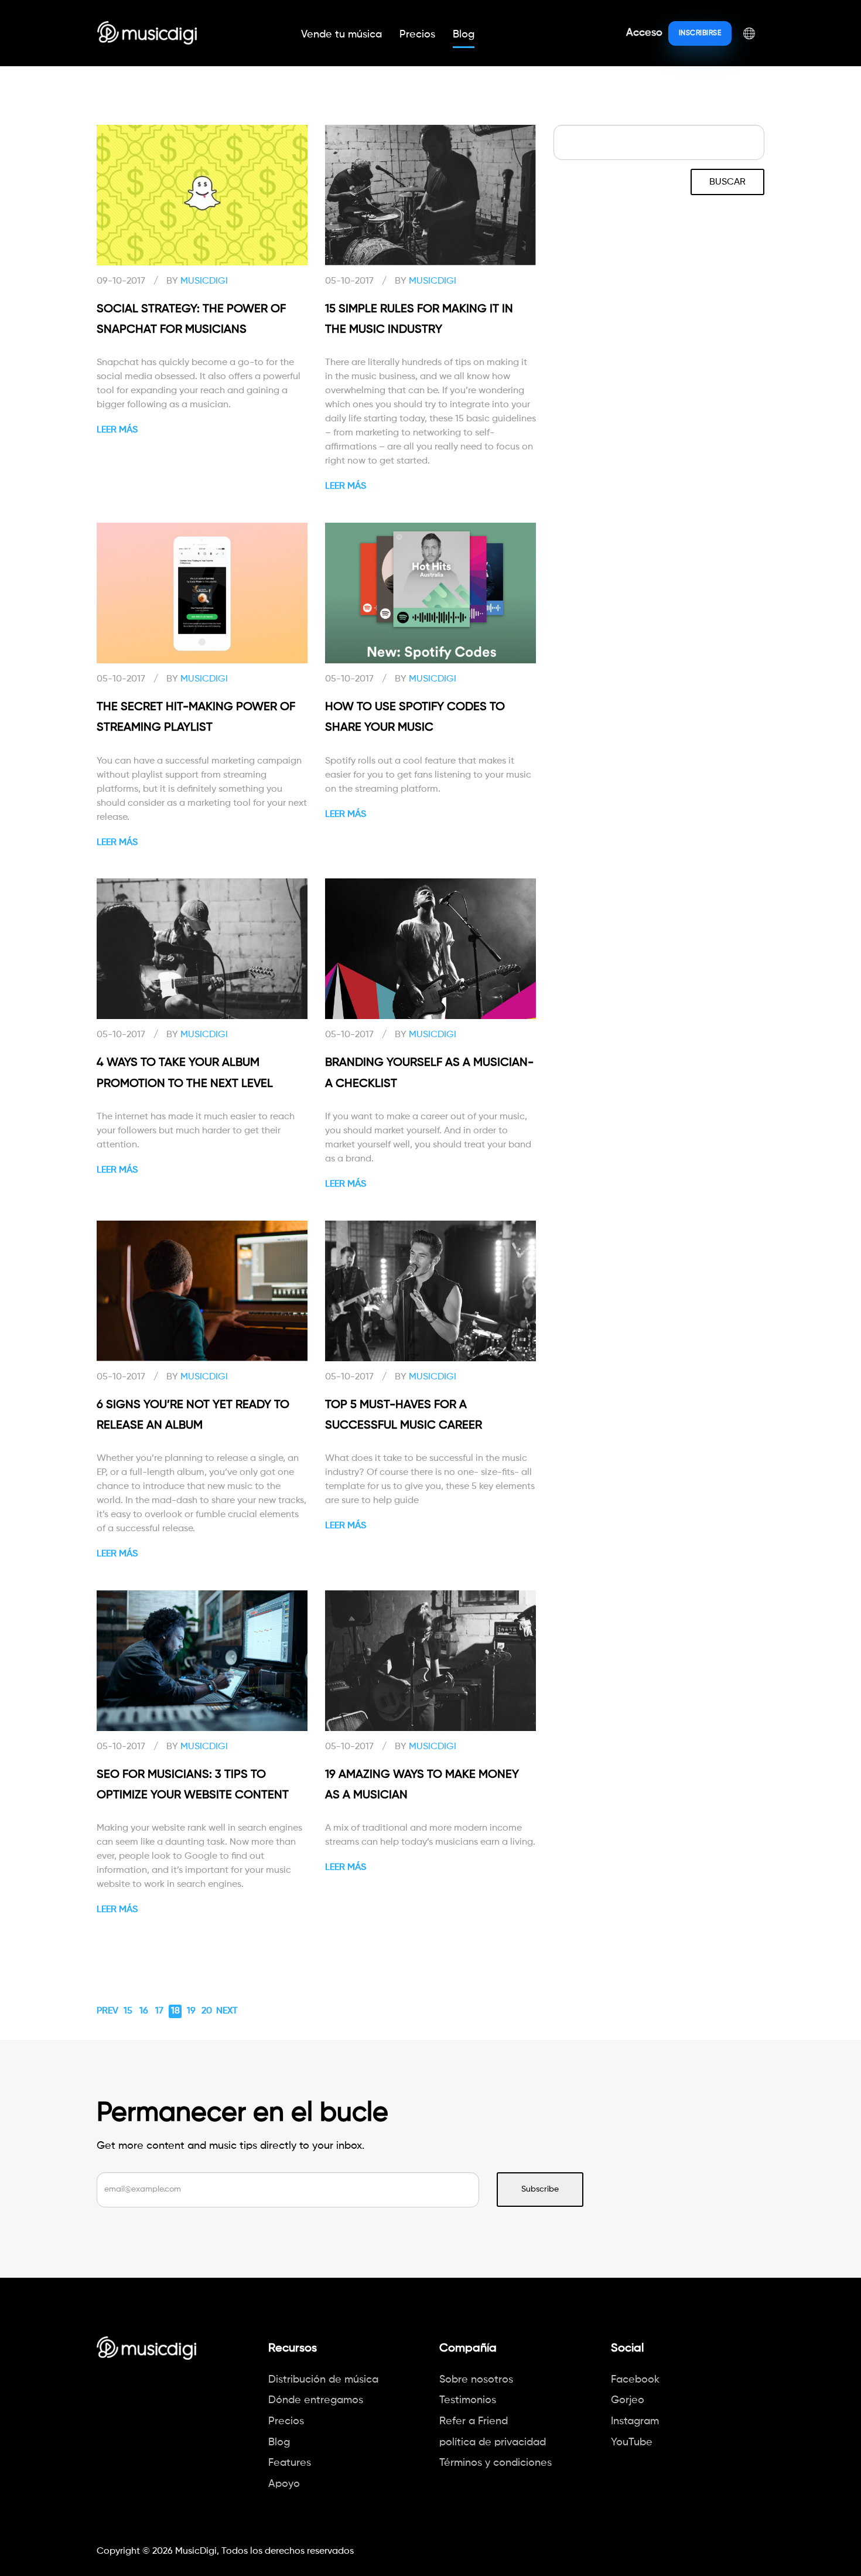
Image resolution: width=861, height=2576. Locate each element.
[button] (749, 33)
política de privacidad (493, 2442)
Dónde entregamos (316, 2400)
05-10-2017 (349, 281)
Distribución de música (323, 2380)
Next (227, 2011)
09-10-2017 (121, 281)
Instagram (635, 2421)
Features (290, 2463)
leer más (117, 430)
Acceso (644, 33)
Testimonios (468, 2400)
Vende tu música (341, 35)
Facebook (635, 2380)
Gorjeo (628, 2400)
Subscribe (540, 2189)
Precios (417, 35)
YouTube (632, 2442)
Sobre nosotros (476, 2380)
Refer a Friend (474, 2421)
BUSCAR (727, 182)
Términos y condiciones (496, 2463)
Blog (464, 35)
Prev (107, 2011)
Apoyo (284, 2484)
